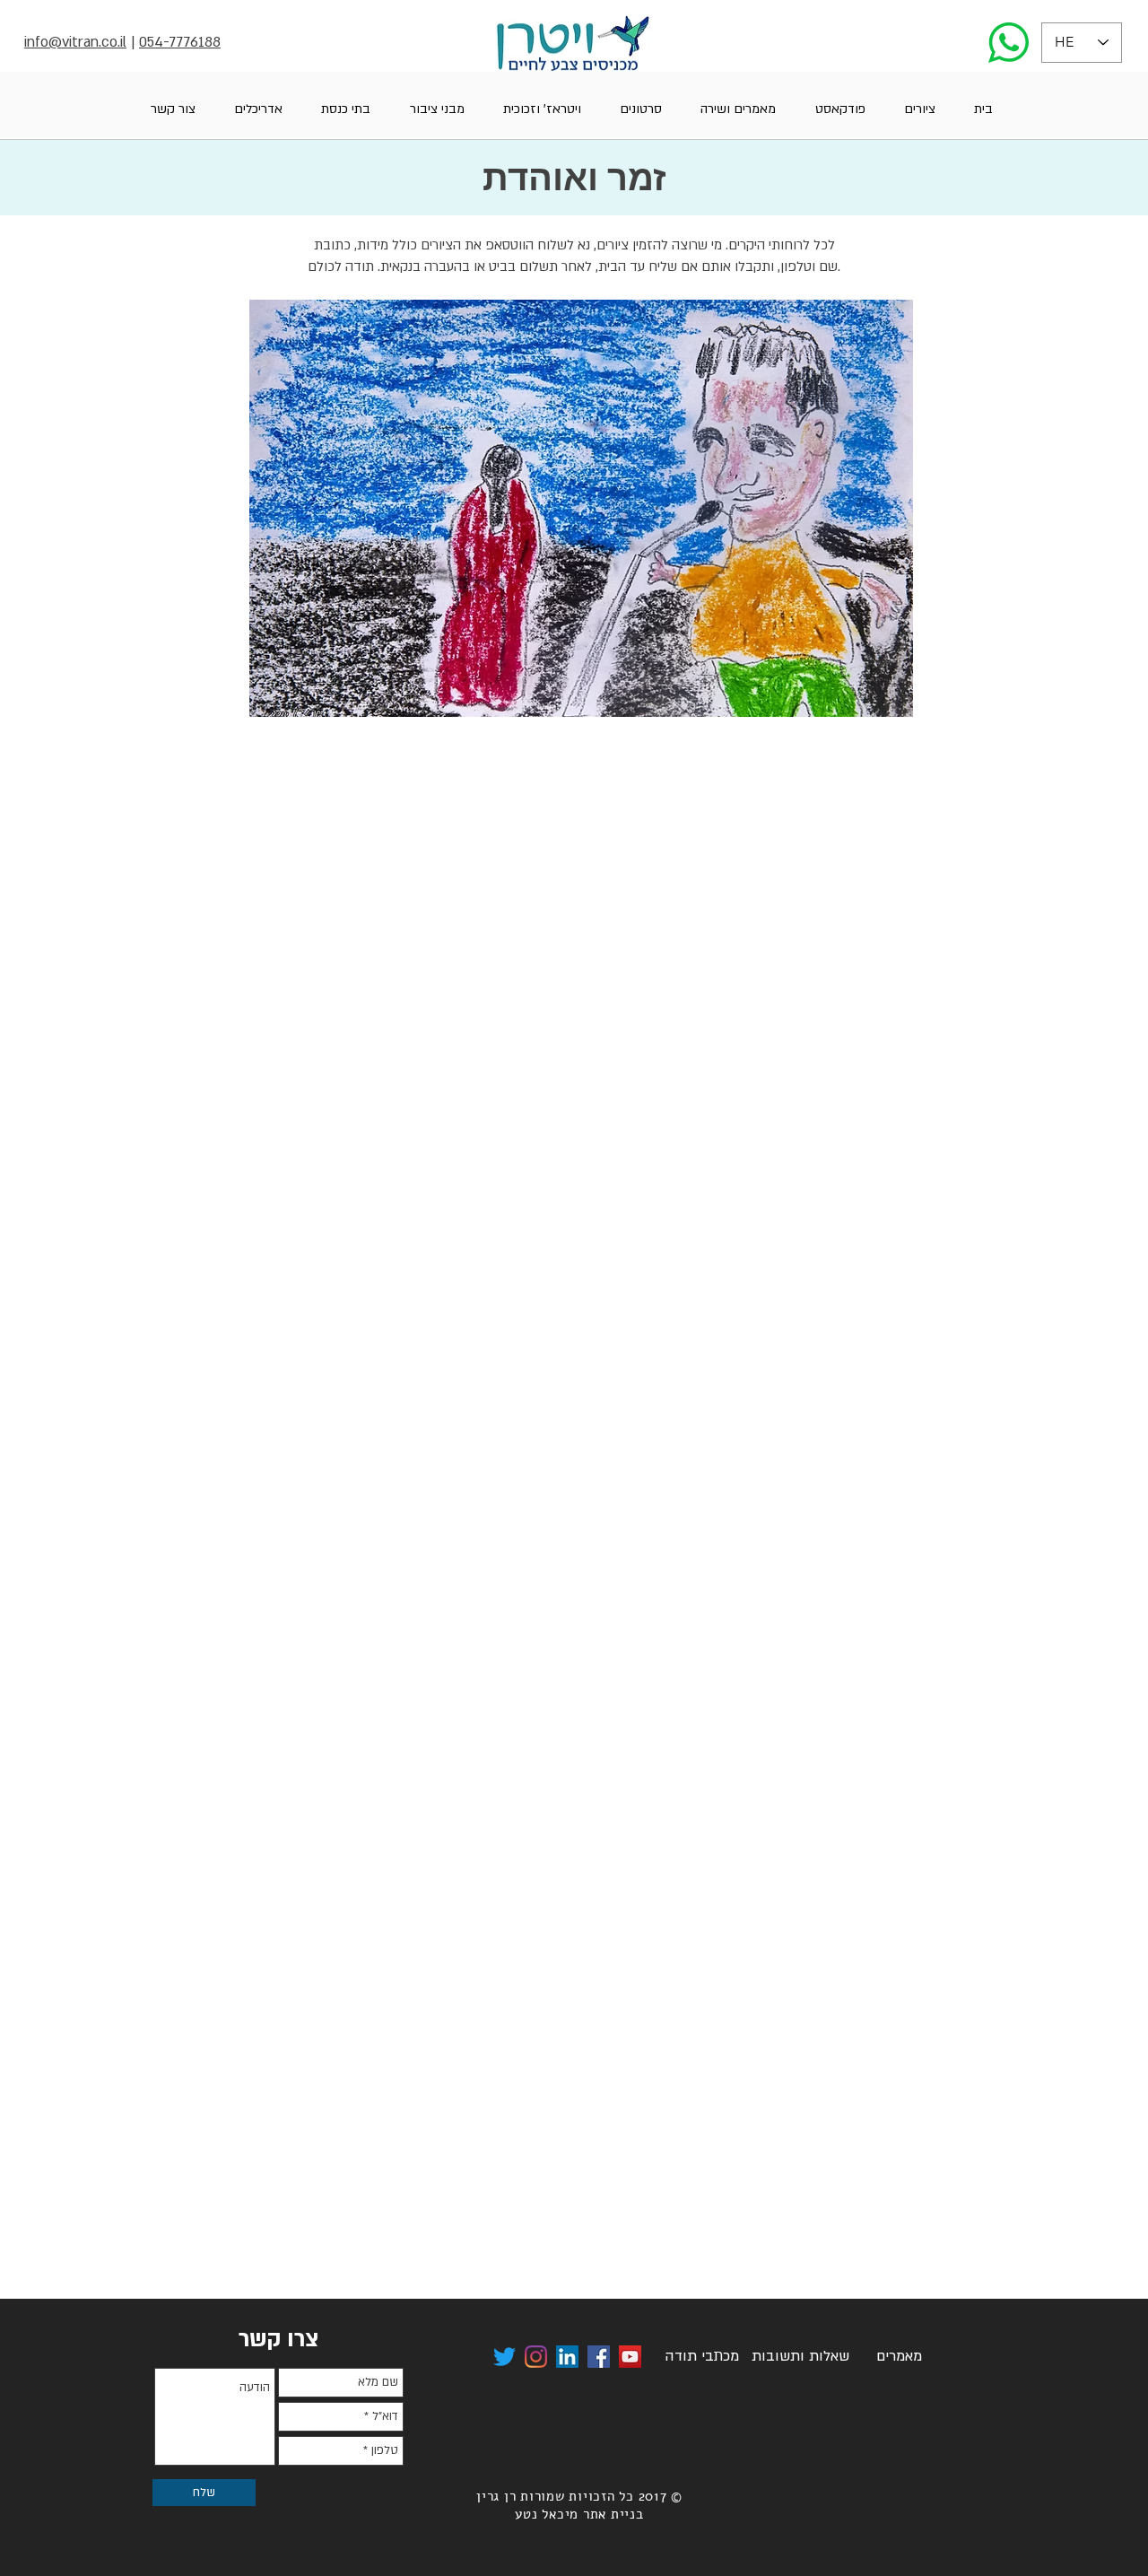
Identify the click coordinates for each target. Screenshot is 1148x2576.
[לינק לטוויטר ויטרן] (504, 2357)
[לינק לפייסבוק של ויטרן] (599, 2357)
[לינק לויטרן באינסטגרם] (536, 2357)
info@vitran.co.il (75, 42)
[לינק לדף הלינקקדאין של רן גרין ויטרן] (567, 2357)
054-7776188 (180, 42)
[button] (919, 109)
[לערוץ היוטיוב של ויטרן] (630, 2357)
